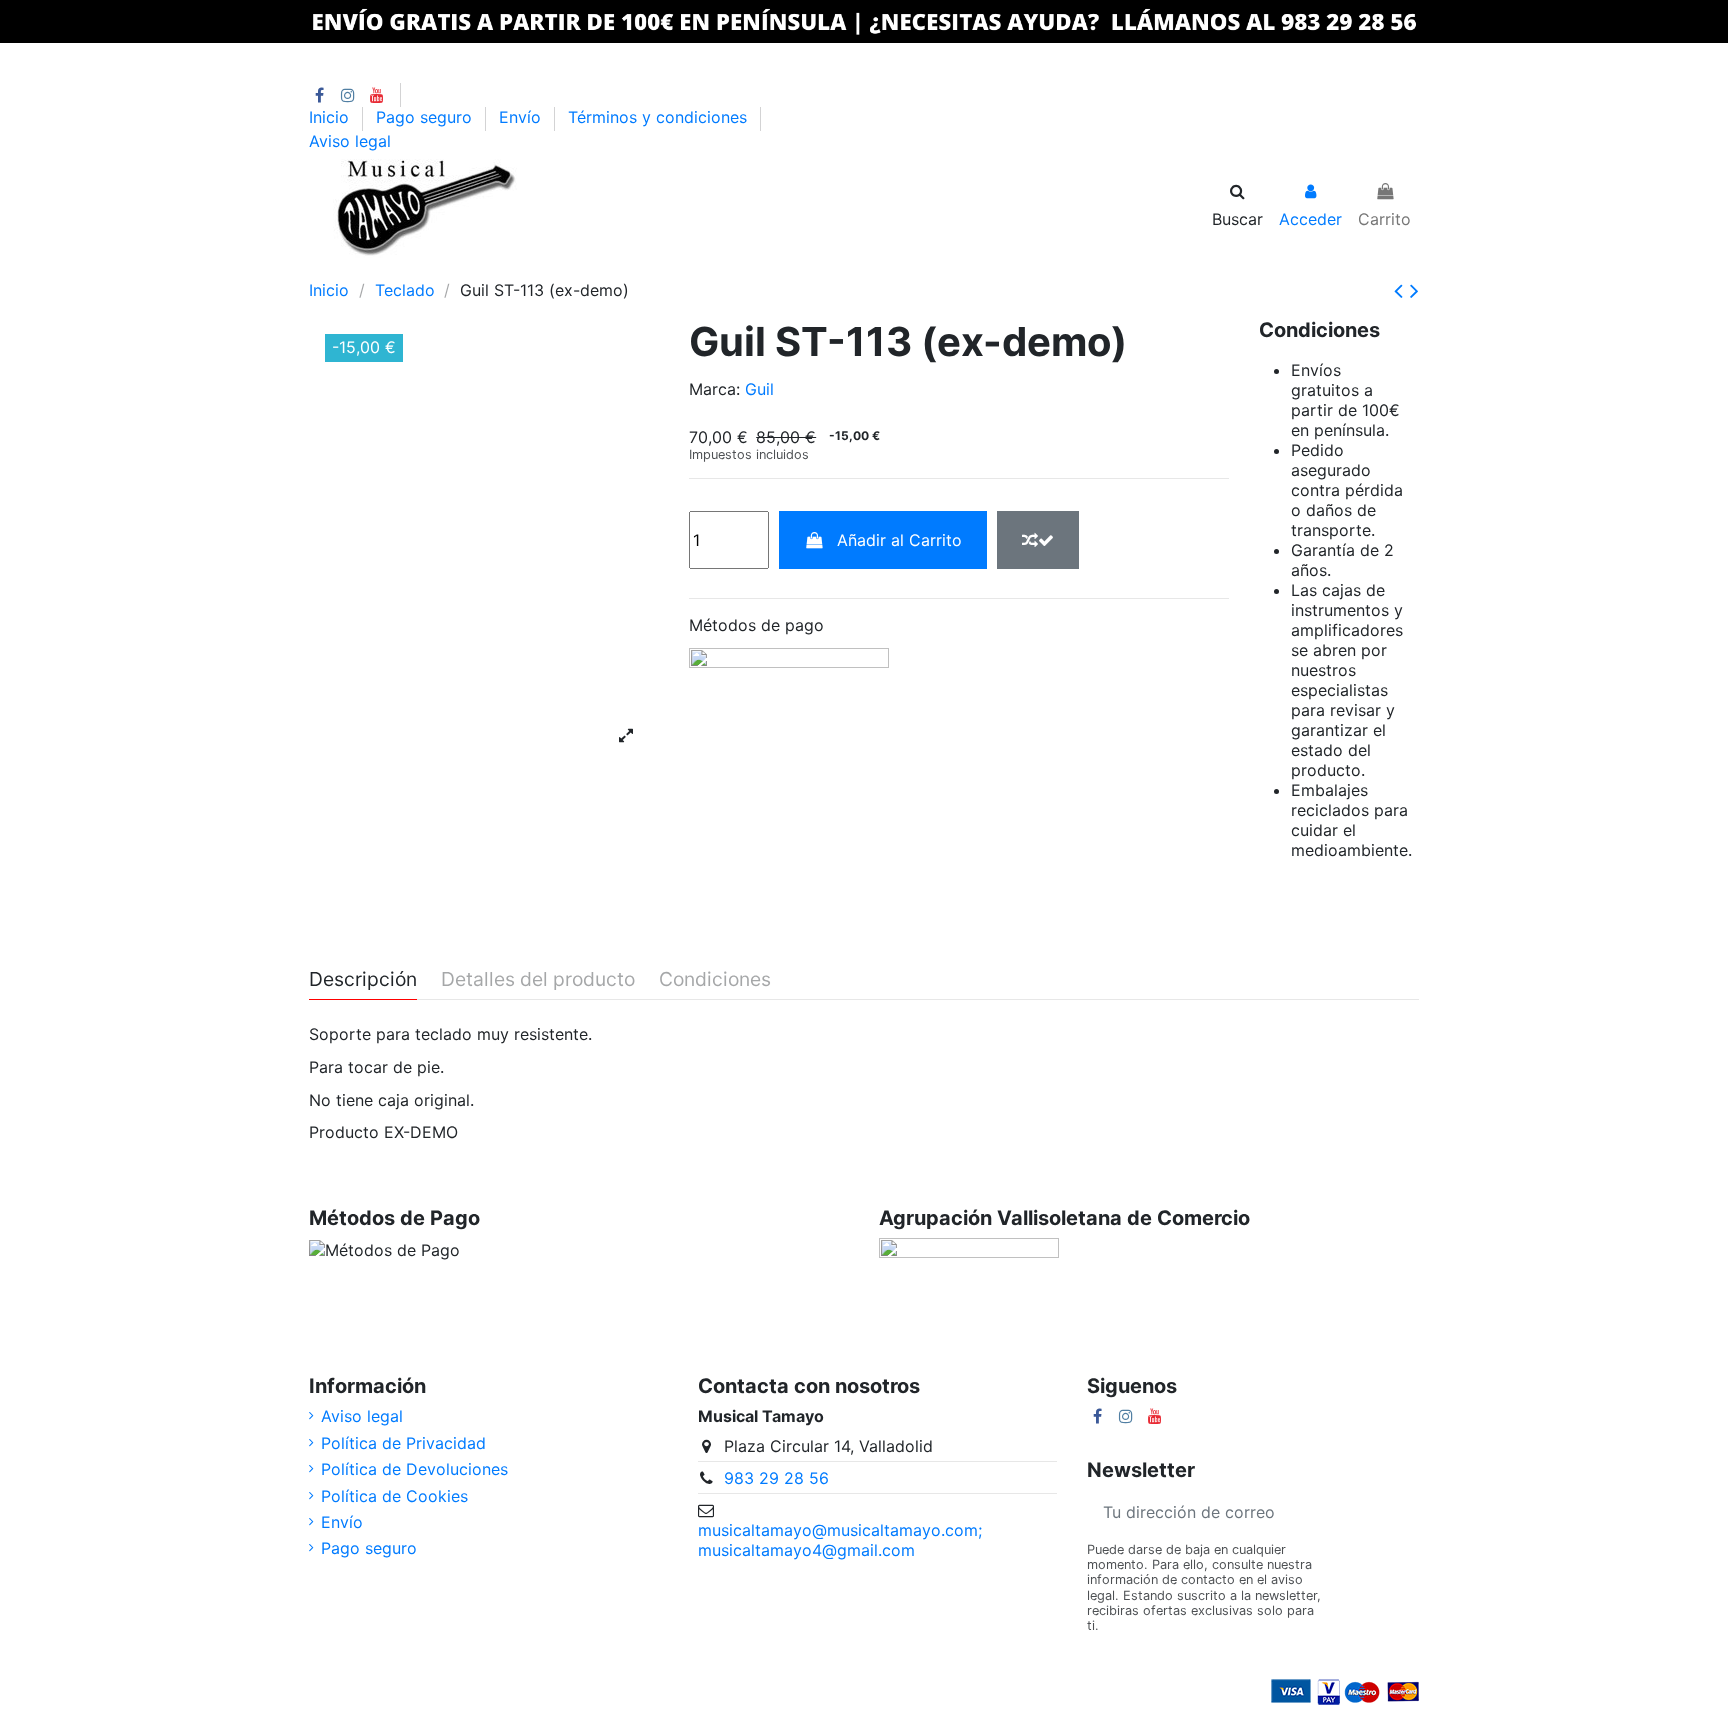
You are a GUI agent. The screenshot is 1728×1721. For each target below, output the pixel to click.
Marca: (714, 389)
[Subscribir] (1395, 1511)
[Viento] (498, 268)
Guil (759, 389)
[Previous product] (1402, 290)
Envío (522, 118)
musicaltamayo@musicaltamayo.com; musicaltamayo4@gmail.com (840, 1540)
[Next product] (1414, 290)
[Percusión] (428, 268)
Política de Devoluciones (414, 1469)
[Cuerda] (568, 268)
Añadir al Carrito (899, 540)
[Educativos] (638, 268)
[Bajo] (393, 268)
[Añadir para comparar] (1038, 540)
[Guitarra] (358, 268)
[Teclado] (463, 268)
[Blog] (739, 268)
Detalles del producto (538, 980)
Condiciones (715, 980)
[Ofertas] (603, 268)
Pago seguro (426, 118)
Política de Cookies (394, 1496)
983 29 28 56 (776, 1478)
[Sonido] (533, 268)
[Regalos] (707, 268)
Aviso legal (350, 141)
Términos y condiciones (660, 118)
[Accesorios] (673, 268)
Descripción (363, 980)
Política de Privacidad (403, 1443)
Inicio (331, 118)
